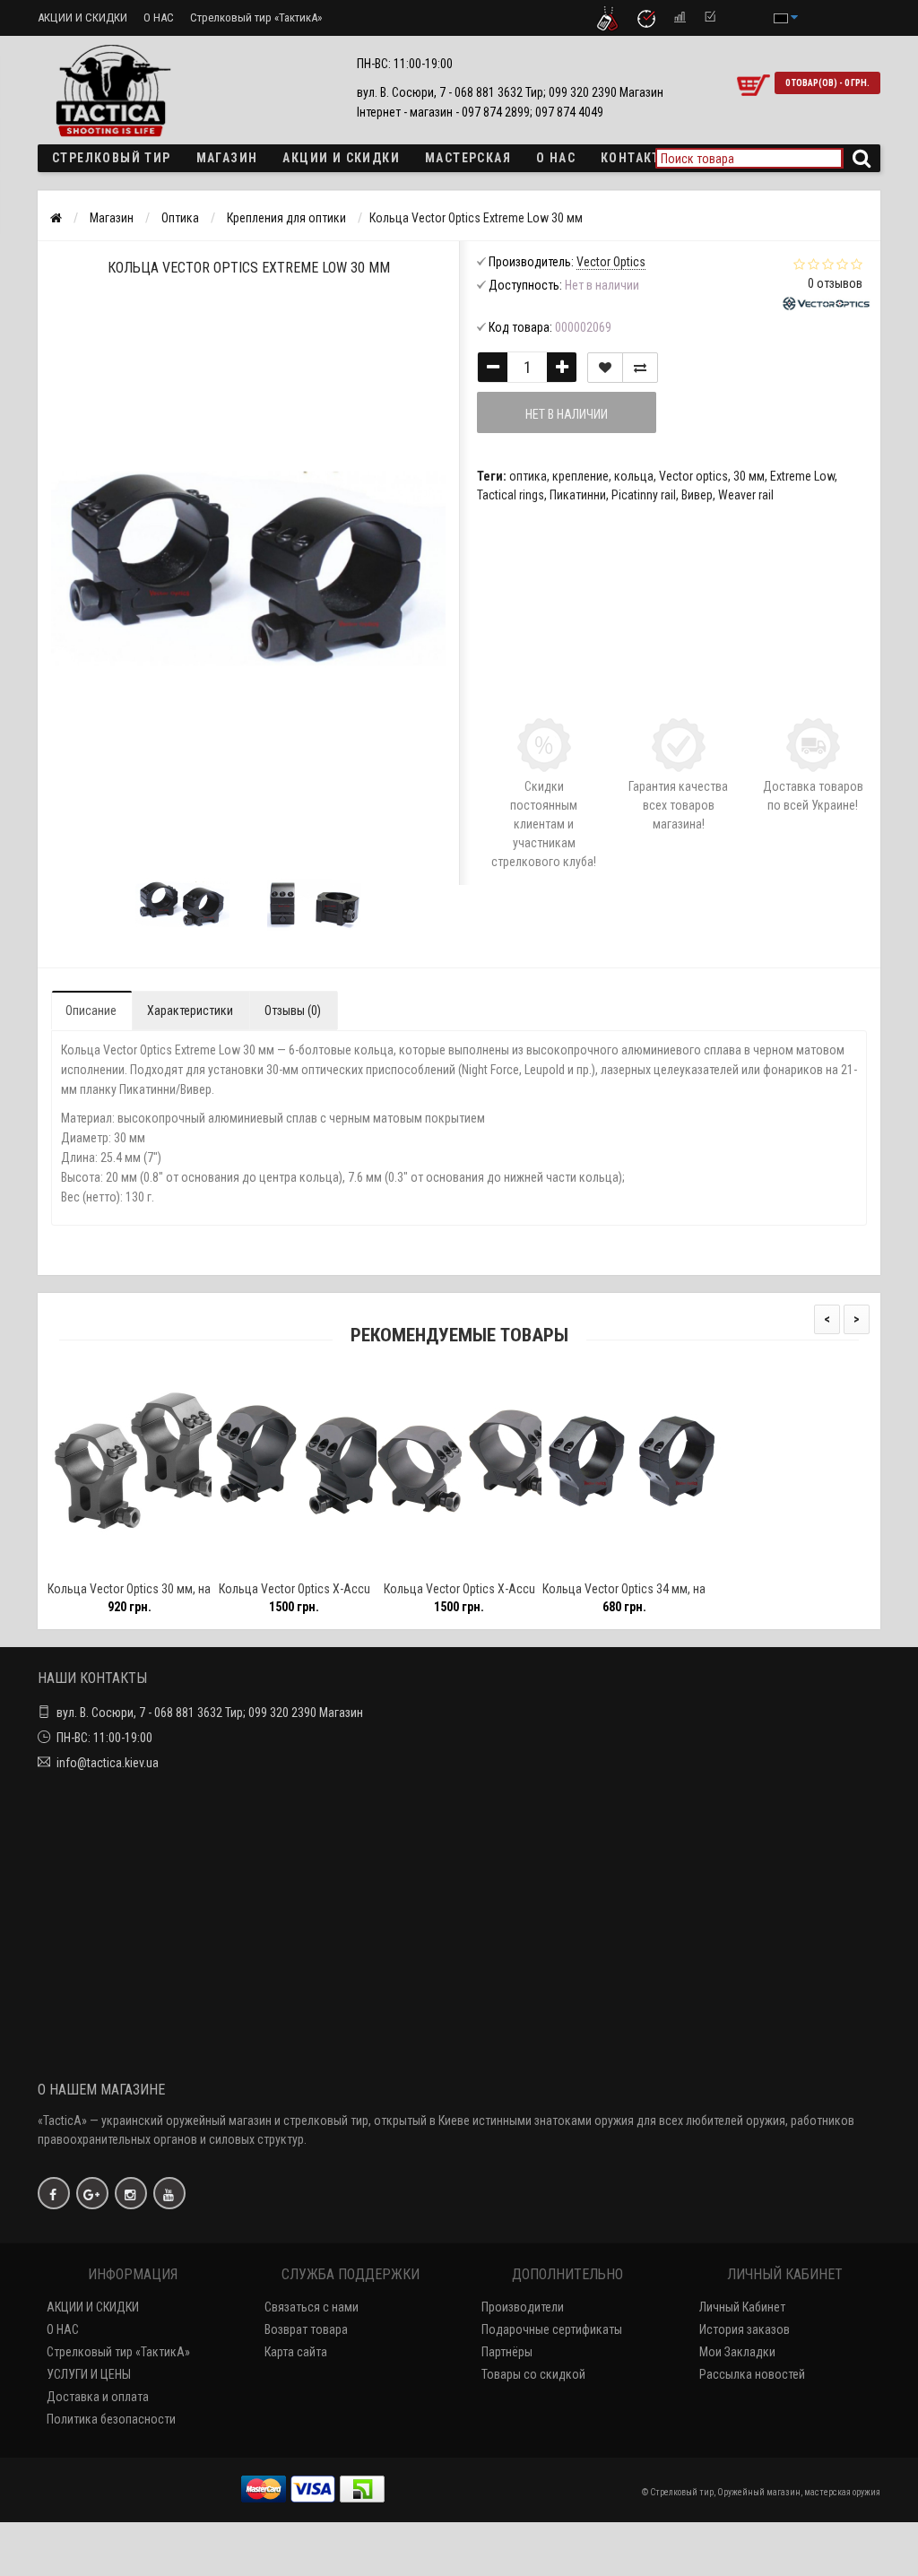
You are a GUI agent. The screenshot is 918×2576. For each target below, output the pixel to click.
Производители (523, 2307)
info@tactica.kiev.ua (108, 1763)
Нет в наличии (567, 414)
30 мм (749, 476)
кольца (634, 476)
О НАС (159, 17)
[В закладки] (605, 368)
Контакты (636, 158)
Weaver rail (746, 495)
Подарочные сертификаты (552, 2329)
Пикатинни (578, 495)
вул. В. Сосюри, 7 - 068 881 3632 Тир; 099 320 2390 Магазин (210, 1713)
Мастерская (468, 158)
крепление (580, 476)
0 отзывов (835, 283)
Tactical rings (511, 495)
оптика (528, 476)
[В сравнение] (640, 368)
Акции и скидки (341, 158)
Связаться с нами (312, 2307)
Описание (91, 1010)
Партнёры (507, 2352)
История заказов (745, 2329)
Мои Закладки (737, 2352)
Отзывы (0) (293, 1010)
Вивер (697, 495)
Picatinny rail (644, 495)
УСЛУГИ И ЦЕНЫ (89, 2374)
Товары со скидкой (533, 2374)
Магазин (227, 158)
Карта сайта (296, 2352)
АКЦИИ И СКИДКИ (82, 17)
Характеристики (190, 1010)
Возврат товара (306, 2329)
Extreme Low (802, 476)
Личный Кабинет (742, 2307)
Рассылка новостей (752, 2374)
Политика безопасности (111, 2419)
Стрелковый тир (112, 158)
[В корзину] (87, 1565)
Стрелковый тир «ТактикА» (256, 17)
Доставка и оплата (98, 2397)
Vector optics (693, 476)
